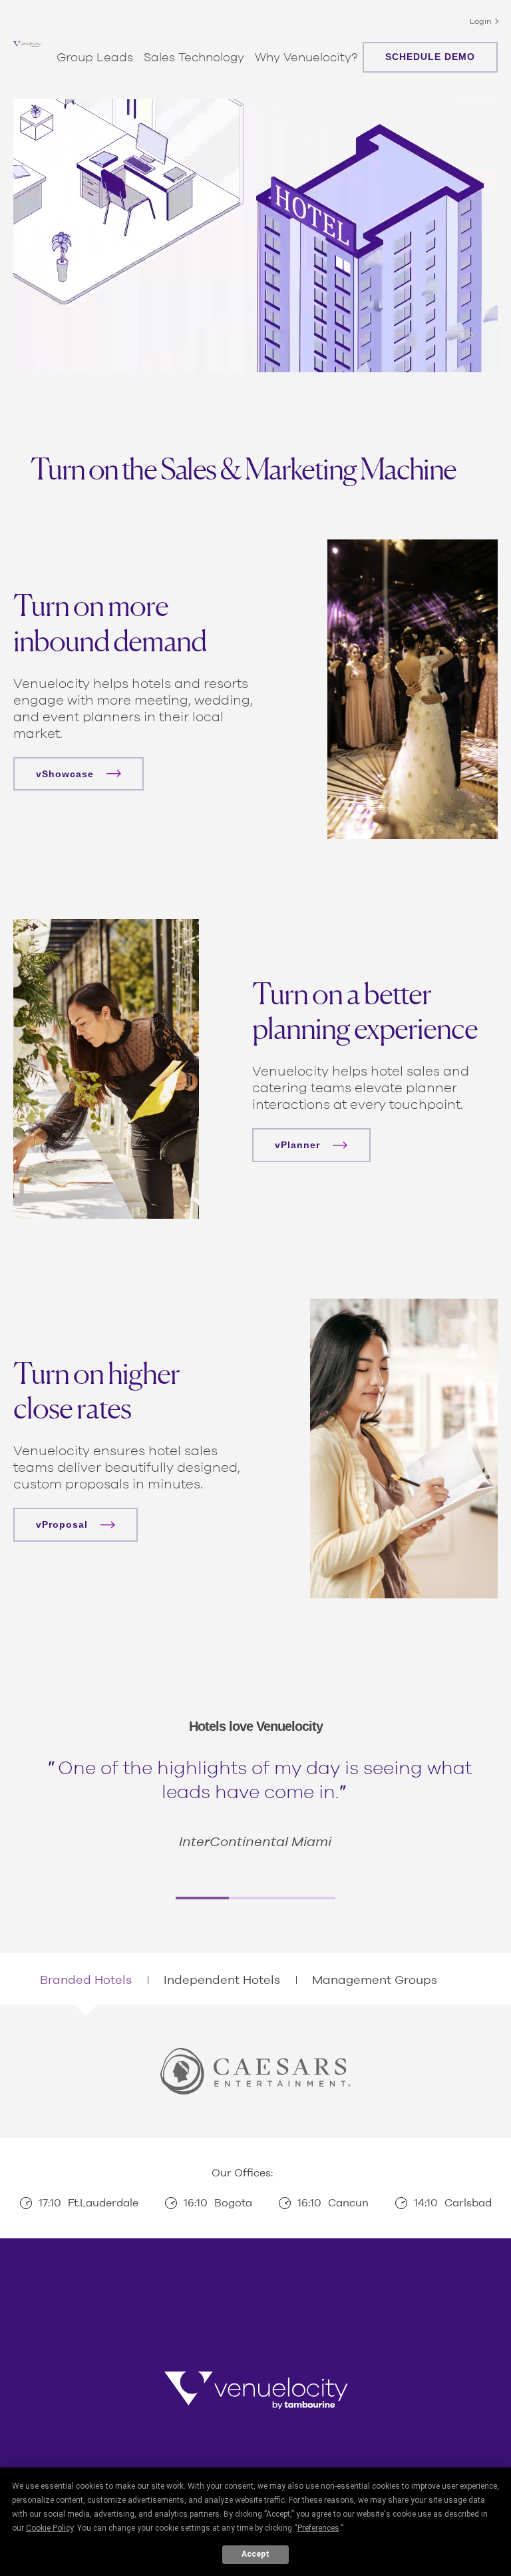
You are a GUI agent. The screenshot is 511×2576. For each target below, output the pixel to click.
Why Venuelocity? (306, 57)
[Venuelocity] (27, 44)
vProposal (62, 1524)
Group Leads (95, 57)
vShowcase (65, 774)
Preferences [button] (318, 2528)
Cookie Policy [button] (50, 2528)
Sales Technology (194, 57)
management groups (375, 1980)
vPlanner (297, 1145)
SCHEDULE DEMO (430, 57)
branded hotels (86, 1980)
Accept (255, 2554)
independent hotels (222, 1980)
